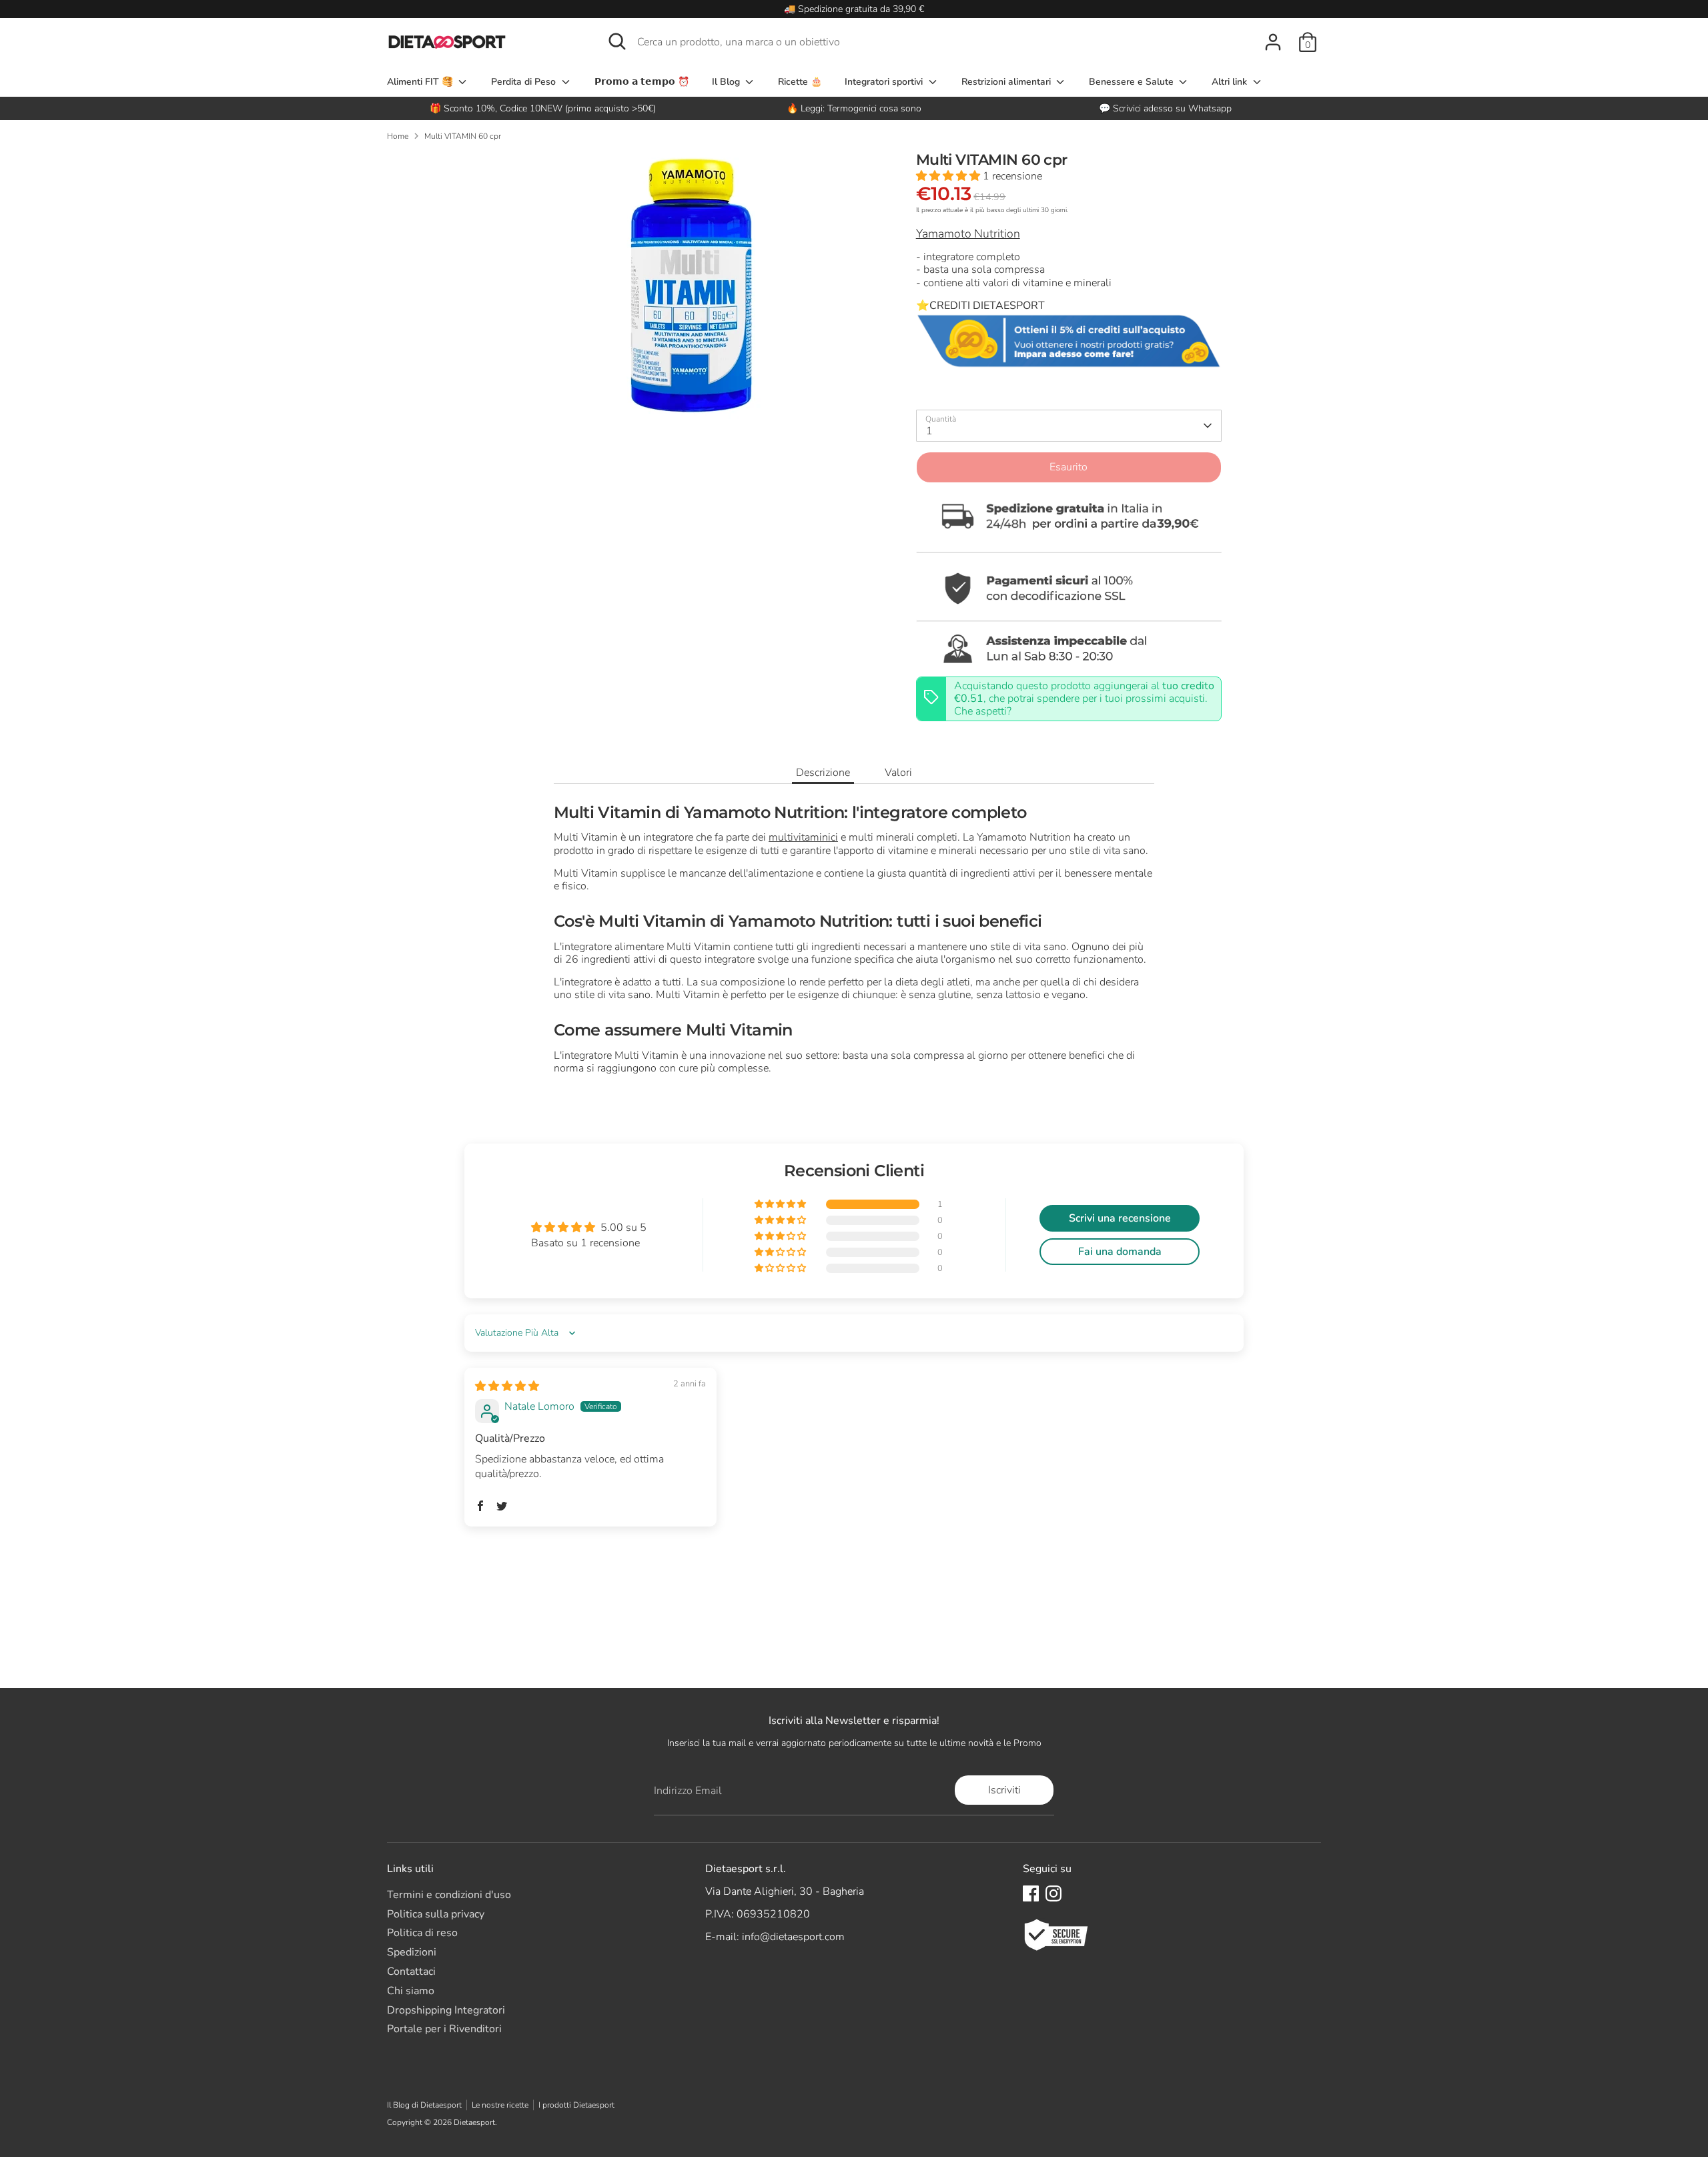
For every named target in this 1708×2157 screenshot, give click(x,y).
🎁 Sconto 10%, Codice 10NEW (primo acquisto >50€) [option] (543, 108)
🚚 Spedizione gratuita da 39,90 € (854, 9)
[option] (854, 108)
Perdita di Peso (525, 82)
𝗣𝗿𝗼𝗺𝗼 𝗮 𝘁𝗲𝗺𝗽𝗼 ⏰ (642, 82)
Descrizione (823, 773)
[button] (949, 176)
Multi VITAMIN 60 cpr (463, 136)
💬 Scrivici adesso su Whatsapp (1165, 108)
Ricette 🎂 (800, 82)
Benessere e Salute (1133, 82)
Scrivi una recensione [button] (1120, 1218)
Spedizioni (412, 1952)
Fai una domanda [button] (1120, 1252)
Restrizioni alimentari (1007, 82)
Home (398, 136)
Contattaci (411, 1972)
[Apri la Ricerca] (617, 41)
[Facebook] (1031, 1893)
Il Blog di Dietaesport (424, 2105)
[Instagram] (1053, 1893)
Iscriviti (1004, 1790)
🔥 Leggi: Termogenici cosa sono (854, 108)
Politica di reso (422, 1933)
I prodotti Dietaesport (576, 2105)
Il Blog (727, 82)
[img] (507, 1386)
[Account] (1273, 42)
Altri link (1231, 82)
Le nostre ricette (500, 2105)
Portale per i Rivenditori (444, 2029)
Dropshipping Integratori (446, 2010)
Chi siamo (411, 1991)
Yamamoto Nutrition (968, 234)
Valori (898, 773)
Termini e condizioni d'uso (449, 1895)
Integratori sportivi (885, 82)
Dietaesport (474, 2122)
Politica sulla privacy (436, 1914)
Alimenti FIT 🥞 (421, 82)
